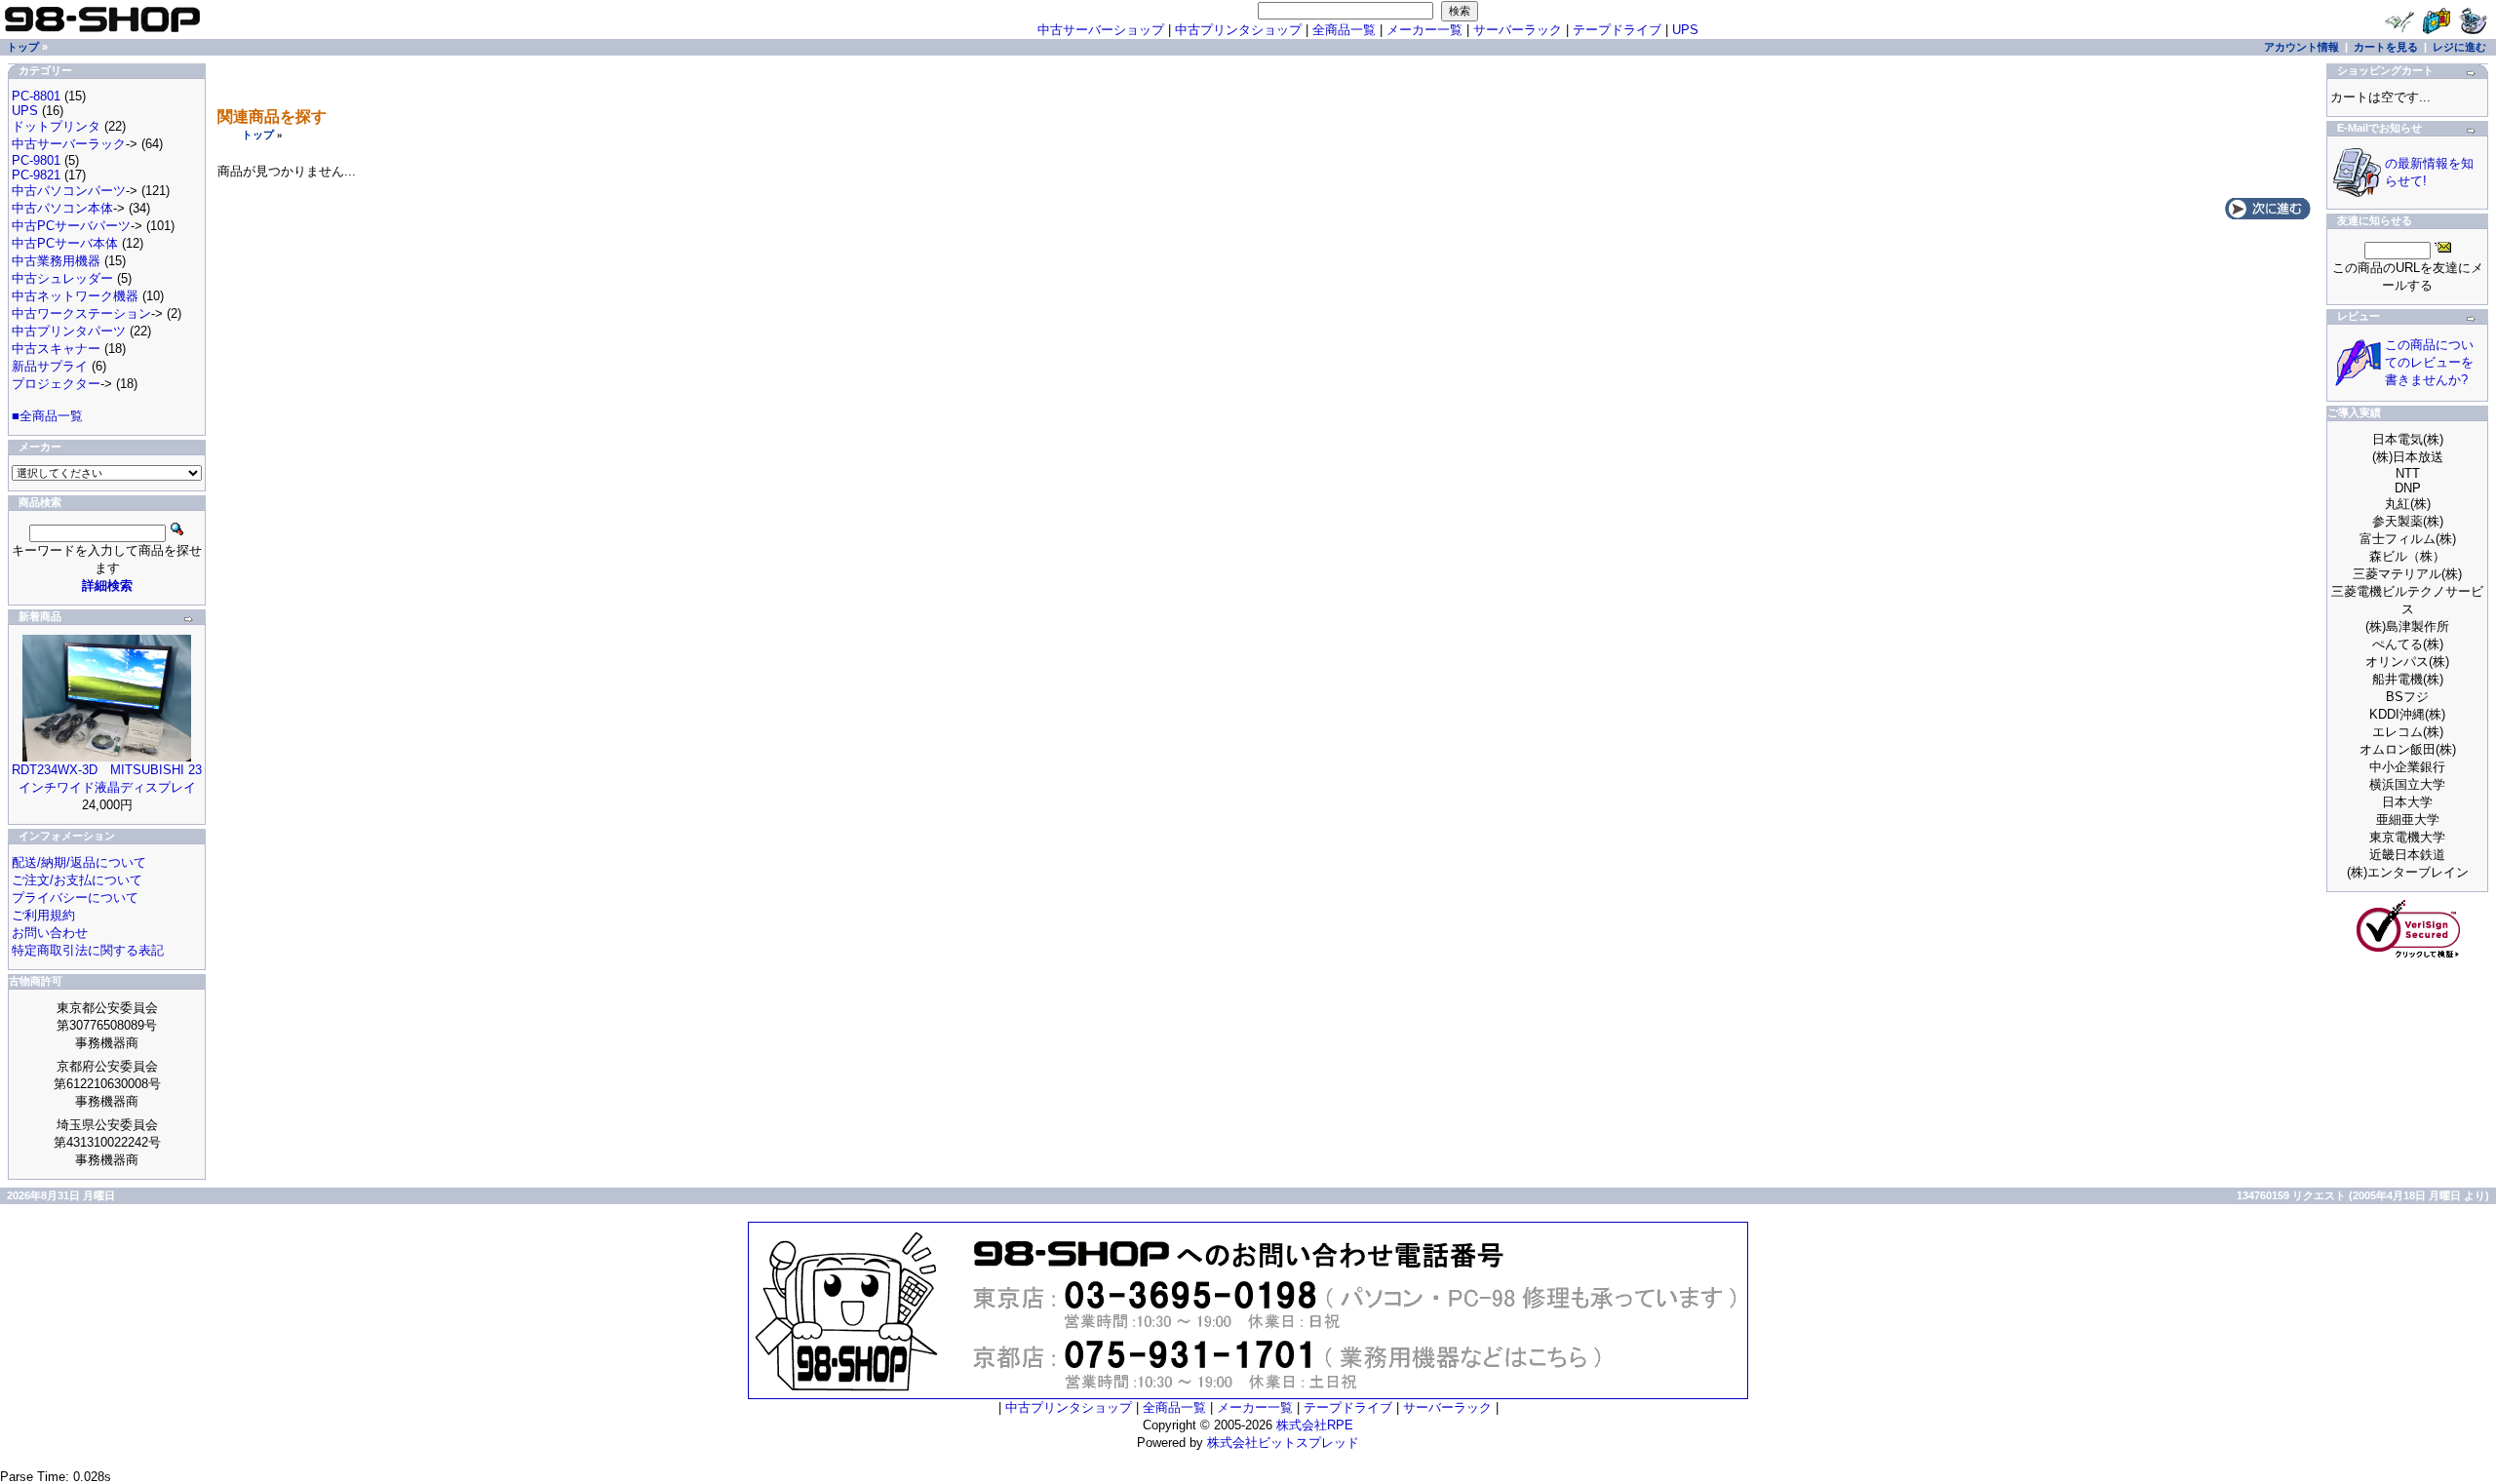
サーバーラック (1518, 30)
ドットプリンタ (56, 126)
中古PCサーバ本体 (65, 243)
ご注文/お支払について (77, 880)
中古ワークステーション (81, 313)
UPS (1685, 30)
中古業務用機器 (56, 261)
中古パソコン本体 (62, 208)
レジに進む (2459, 47)
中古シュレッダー (62, 278)
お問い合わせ (50, 933)
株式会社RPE (1315, 1425)
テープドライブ (1617, 30)
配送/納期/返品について (79, 862)
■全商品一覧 (47, 416)
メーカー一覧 (1424, 30)
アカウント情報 (2301, 47)
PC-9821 (36, 175)
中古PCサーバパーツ (71, 226)
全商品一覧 (1344, 30)
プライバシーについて (75, 898)
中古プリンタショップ (1238, 30)
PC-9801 (36, 160)
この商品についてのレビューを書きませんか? (2429, 362)
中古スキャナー (56, 349)
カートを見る (2386, 47)
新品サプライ (50, 366)
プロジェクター (56, 384)
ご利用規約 (43, 915)
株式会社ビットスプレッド (1283, 1443)
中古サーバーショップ (1101, 30)
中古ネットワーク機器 (75, 296)
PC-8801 (36, 96)
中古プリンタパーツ (69, 331)
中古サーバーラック (69, 144)
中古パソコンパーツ (69, 191)
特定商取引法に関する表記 (88, 950)
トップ (258, 135)
